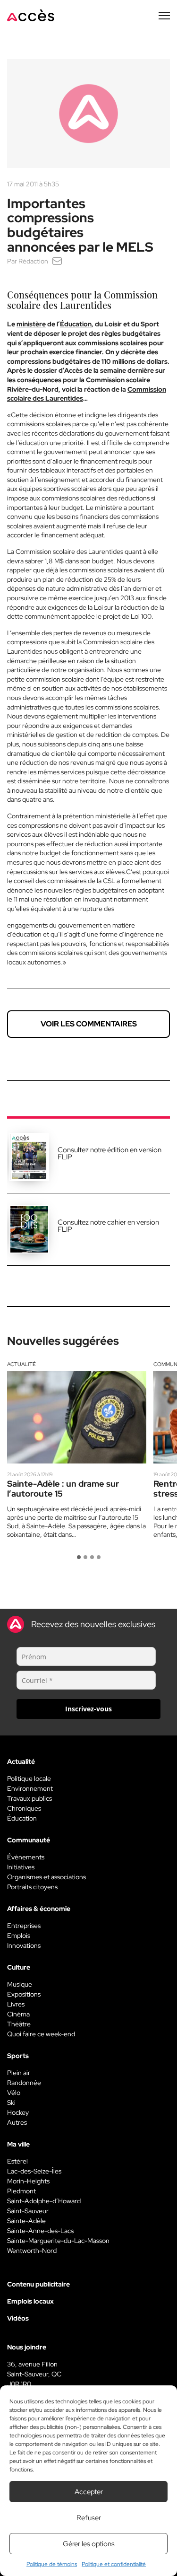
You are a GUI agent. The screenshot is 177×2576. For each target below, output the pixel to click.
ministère (31, 324)
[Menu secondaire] (164, 16)
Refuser (89, 2518)
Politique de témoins (52, 2564)
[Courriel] (57, 261)
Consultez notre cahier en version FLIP (108, 1226)
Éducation (76, 324)
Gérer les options (89, 2544)
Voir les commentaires (89, 1024)
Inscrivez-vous (88, 1709)
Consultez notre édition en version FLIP (110, 1153)
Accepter (89, 2492)
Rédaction (33, 261)
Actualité (21, 1364)
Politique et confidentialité (114, 2564)
